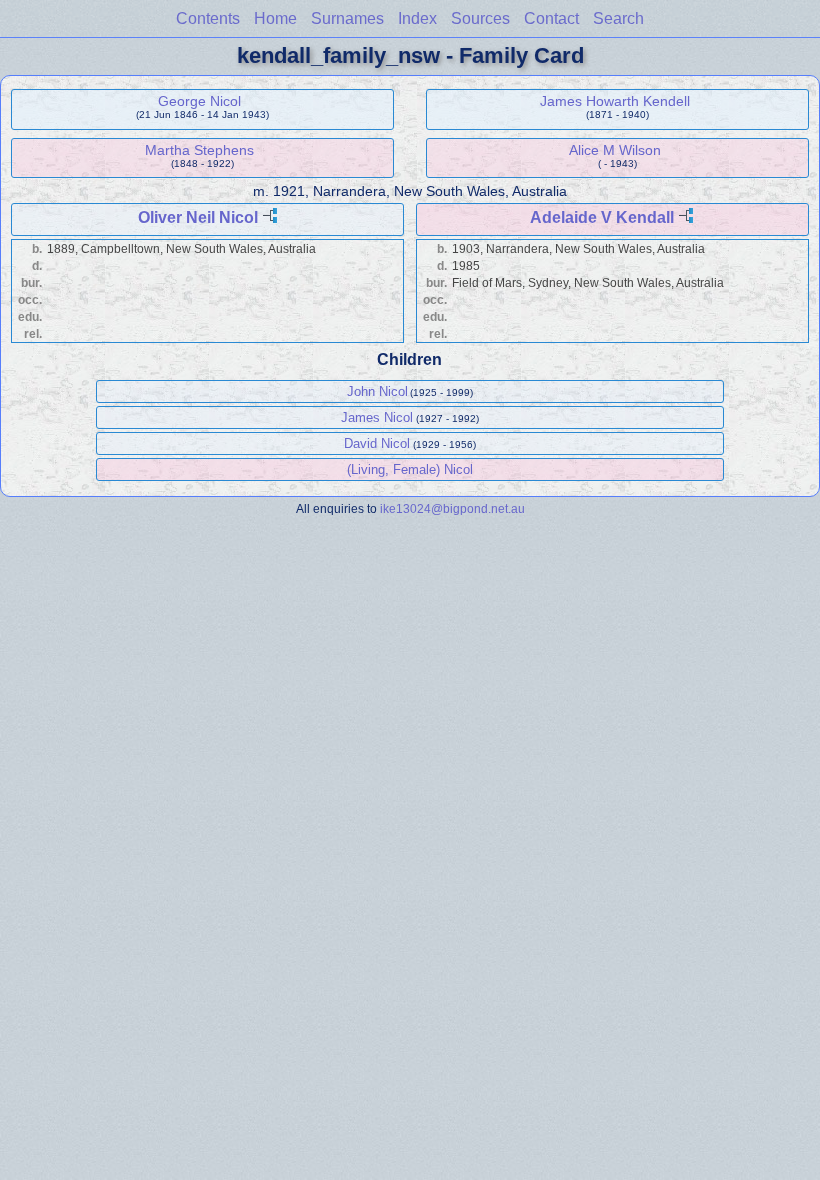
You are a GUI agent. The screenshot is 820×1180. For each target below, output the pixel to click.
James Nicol (377, 417)
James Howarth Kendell (615, 101)
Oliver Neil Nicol (198, 217)
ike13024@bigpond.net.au (452, 508)
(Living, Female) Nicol (410, 469)
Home (275, 18)
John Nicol (377, 391)
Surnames (347, 18)
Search (618, 18)
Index (417, 18)
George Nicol (199, 101)
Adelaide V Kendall (602, 217)
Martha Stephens (199, 150)
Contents (208, 18)
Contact (551, 18)
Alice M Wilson (615, 150)
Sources (480, 18)
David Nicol (377, 443)
